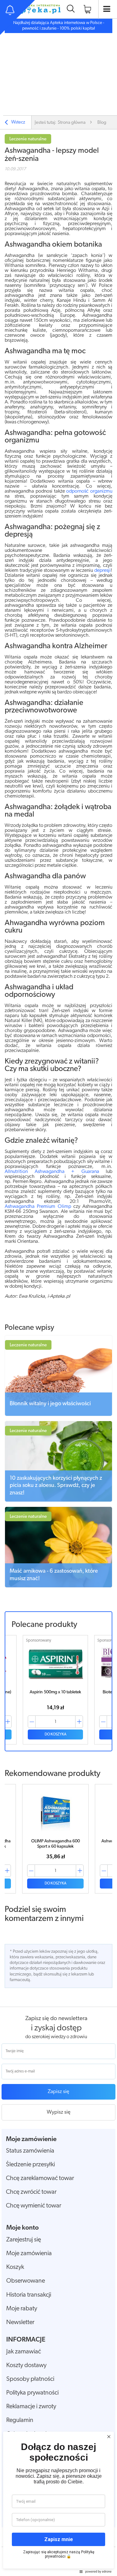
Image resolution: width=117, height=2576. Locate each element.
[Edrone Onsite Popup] (58, 1288)
